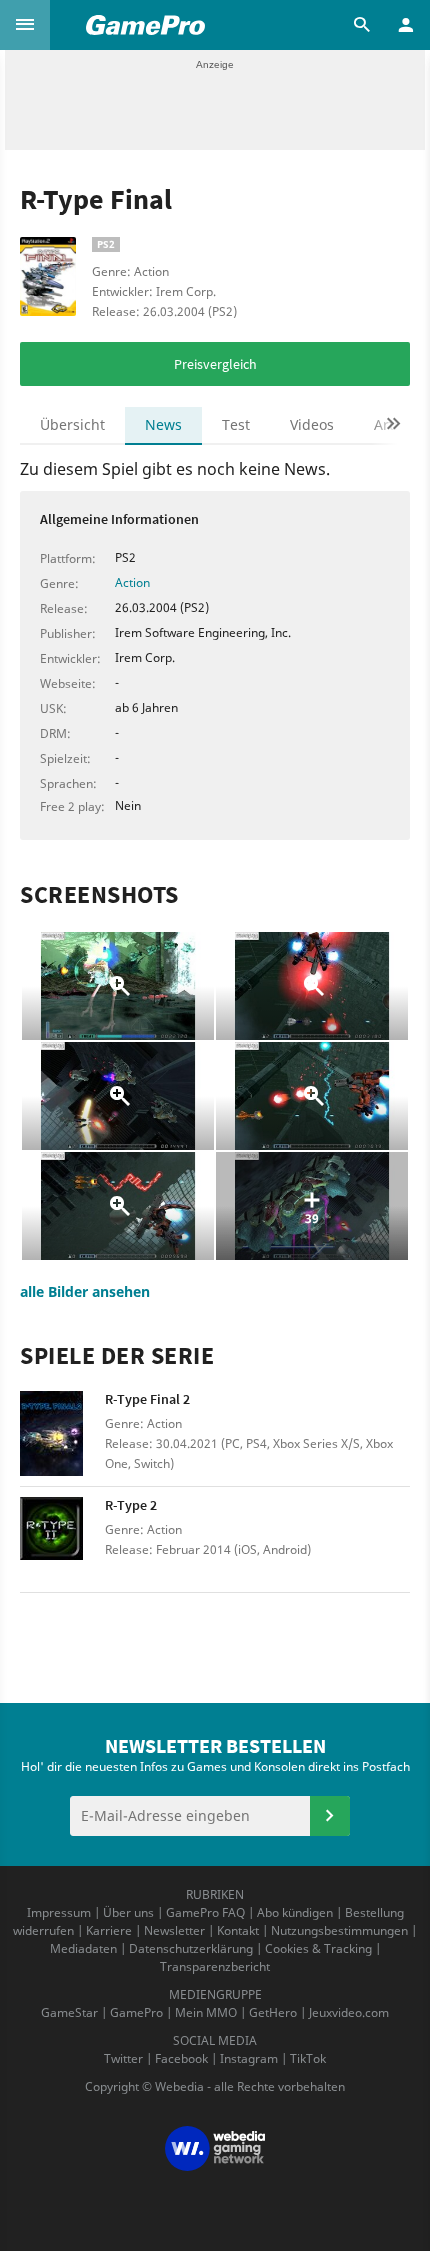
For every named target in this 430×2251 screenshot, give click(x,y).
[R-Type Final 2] (62, 1433)
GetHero (273, 2012)
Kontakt (238, 1930)
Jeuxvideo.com (349, 2012)
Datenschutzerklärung (191, 1948)
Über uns (128, 1912)
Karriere (109, 1930)
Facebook (181, 2058)
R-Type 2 (131, 1505)
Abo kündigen (295, 1912)
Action (132, 582)
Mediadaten (83, 1948)
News (163, 424)
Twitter (123, 2058)
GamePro (136, 2012)
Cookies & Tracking (318, 1948)
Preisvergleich (215, 364)
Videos (312, 424)
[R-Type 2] (62, 1539)
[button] (25, 25)
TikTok (308, 2058)
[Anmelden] (330, 1816)
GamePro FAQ (205, 1912)
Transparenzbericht (215, 1966)
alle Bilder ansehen (85, 1291)
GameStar (69, 2012)
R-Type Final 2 (147, 1399)
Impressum (59, 1912)
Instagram (249, 2058)
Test (236, 424)
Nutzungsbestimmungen (339, 1930)
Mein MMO (206, 2012)
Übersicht (72, 424)
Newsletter (174, 1930)
